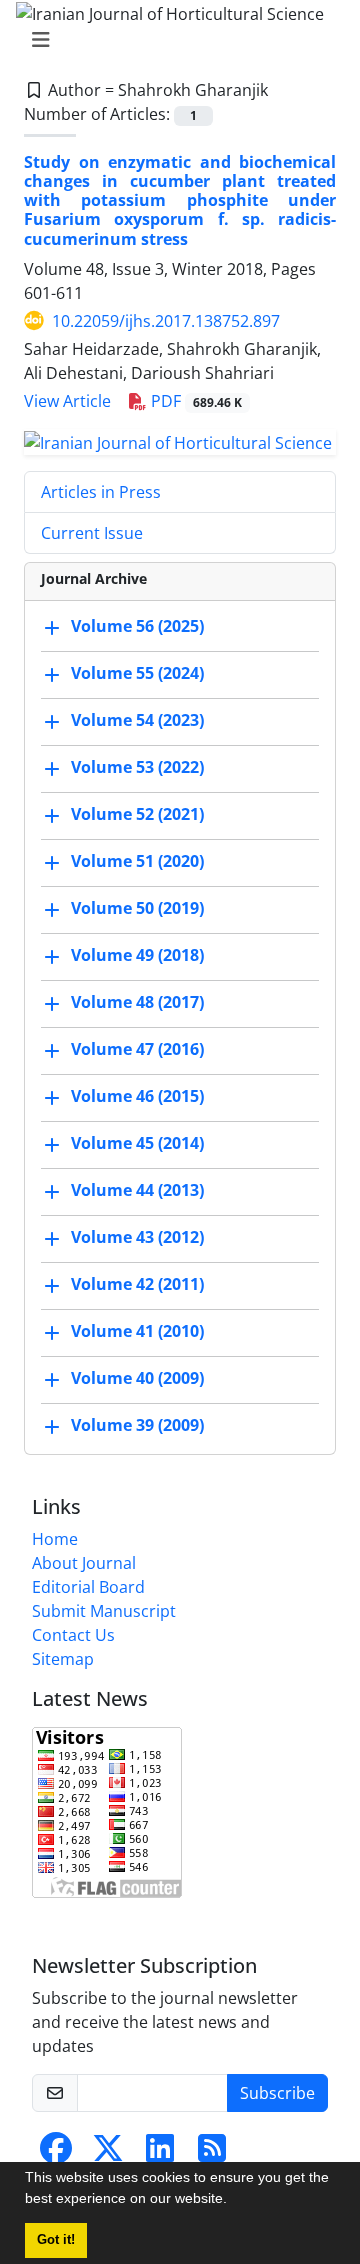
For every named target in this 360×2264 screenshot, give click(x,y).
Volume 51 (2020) (137, 861)
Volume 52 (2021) (137, 814)
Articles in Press (101, 492)
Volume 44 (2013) (137, 1190)
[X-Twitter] (108, 2154)
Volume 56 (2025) (137, 626)
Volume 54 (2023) (137, 720)
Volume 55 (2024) (137, 673)
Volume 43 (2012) (137, 1237)
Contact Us (73, 1635)
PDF (194, 401)
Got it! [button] (56, 2240)
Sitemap (63, 1659)
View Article (67, 401)
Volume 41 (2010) (137, 1331)
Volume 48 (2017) (137, 1002)
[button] (234, 2201)
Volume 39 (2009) (137, 1425)
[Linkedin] (160, 2154)
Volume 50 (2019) (137, 908)
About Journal (84, 1563)
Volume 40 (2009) (137, 1378)
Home (55, 1539)
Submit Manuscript (104, 1611)
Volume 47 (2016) (137, 1049)
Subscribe (277, 2093)
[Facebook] (56, 2154)
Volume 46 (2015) (137, 1096)
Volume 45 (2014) (137, 1143)
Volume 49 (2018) (137, 955)
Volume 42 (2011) (137, 1284)
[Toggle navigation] (174, 40)
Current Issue (92, 533)
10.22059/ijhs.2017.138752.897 (166, 321)
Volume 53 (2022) (137, 767)
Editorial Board (88, 1587)
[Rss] (212, 2154)
